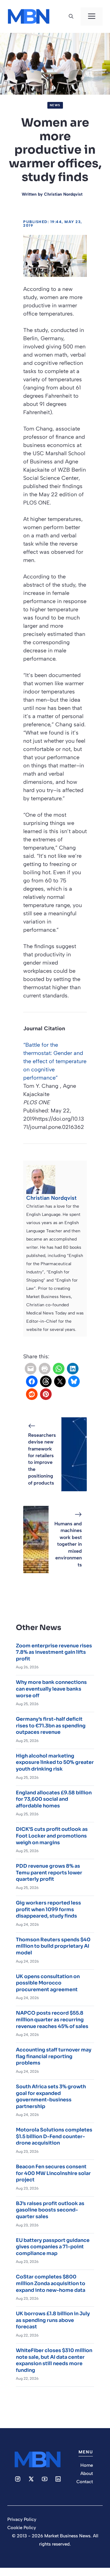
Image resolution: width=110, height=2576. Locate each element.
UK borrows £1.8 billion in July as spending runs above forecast (53, 2320)
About (87, 2473)
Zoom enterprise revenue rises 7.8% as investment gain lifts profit (54, 1652)
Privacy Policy (22, 2519)
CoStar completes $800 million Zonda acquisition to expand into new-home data (51, 2283)
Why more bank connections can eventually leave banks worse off (51, 1689)
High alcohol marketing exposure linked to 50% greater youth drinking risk (55, 1762)
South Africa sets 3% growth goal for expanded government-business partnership (51, 2096)
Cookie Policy (22, 2528)
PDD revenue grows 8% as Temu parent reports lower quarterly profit (49, 1873)
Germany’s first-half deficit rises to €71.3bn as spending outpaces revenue (51, 1726)
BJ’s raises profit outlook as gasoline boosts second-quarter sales (50, 2210)
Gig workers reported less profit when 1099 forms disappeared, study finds (48, 1909)
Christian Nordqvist (63, 194)
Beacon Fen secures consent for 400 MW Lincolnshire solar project (53, 2173)
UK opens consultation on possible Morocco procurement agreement (48, 1983)
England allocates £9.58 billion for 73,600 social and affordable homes (54, 1799)
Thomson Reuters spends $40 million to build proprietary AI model (53, 1946)
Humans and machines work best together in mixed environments (68, 1544)
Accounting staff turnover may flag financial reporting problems (54, 2056)
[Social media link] (18, 2479)
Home (87, 2465)
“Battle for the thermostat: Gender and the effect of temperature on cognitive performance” (55, 1061)
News (55, 105)
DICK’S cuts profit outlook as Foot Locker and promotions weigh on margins (52, 1836)
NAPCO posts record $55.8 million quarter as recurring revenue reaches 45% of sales (52, 2019)
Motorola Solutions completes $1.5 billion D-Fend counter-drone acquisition (54, 2136)
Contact (85, 2482)
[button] (71, 16)
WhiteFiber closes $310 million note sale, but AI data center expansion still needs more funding (54, 2360)
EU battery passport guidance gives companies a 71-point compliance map (53, 2247)
